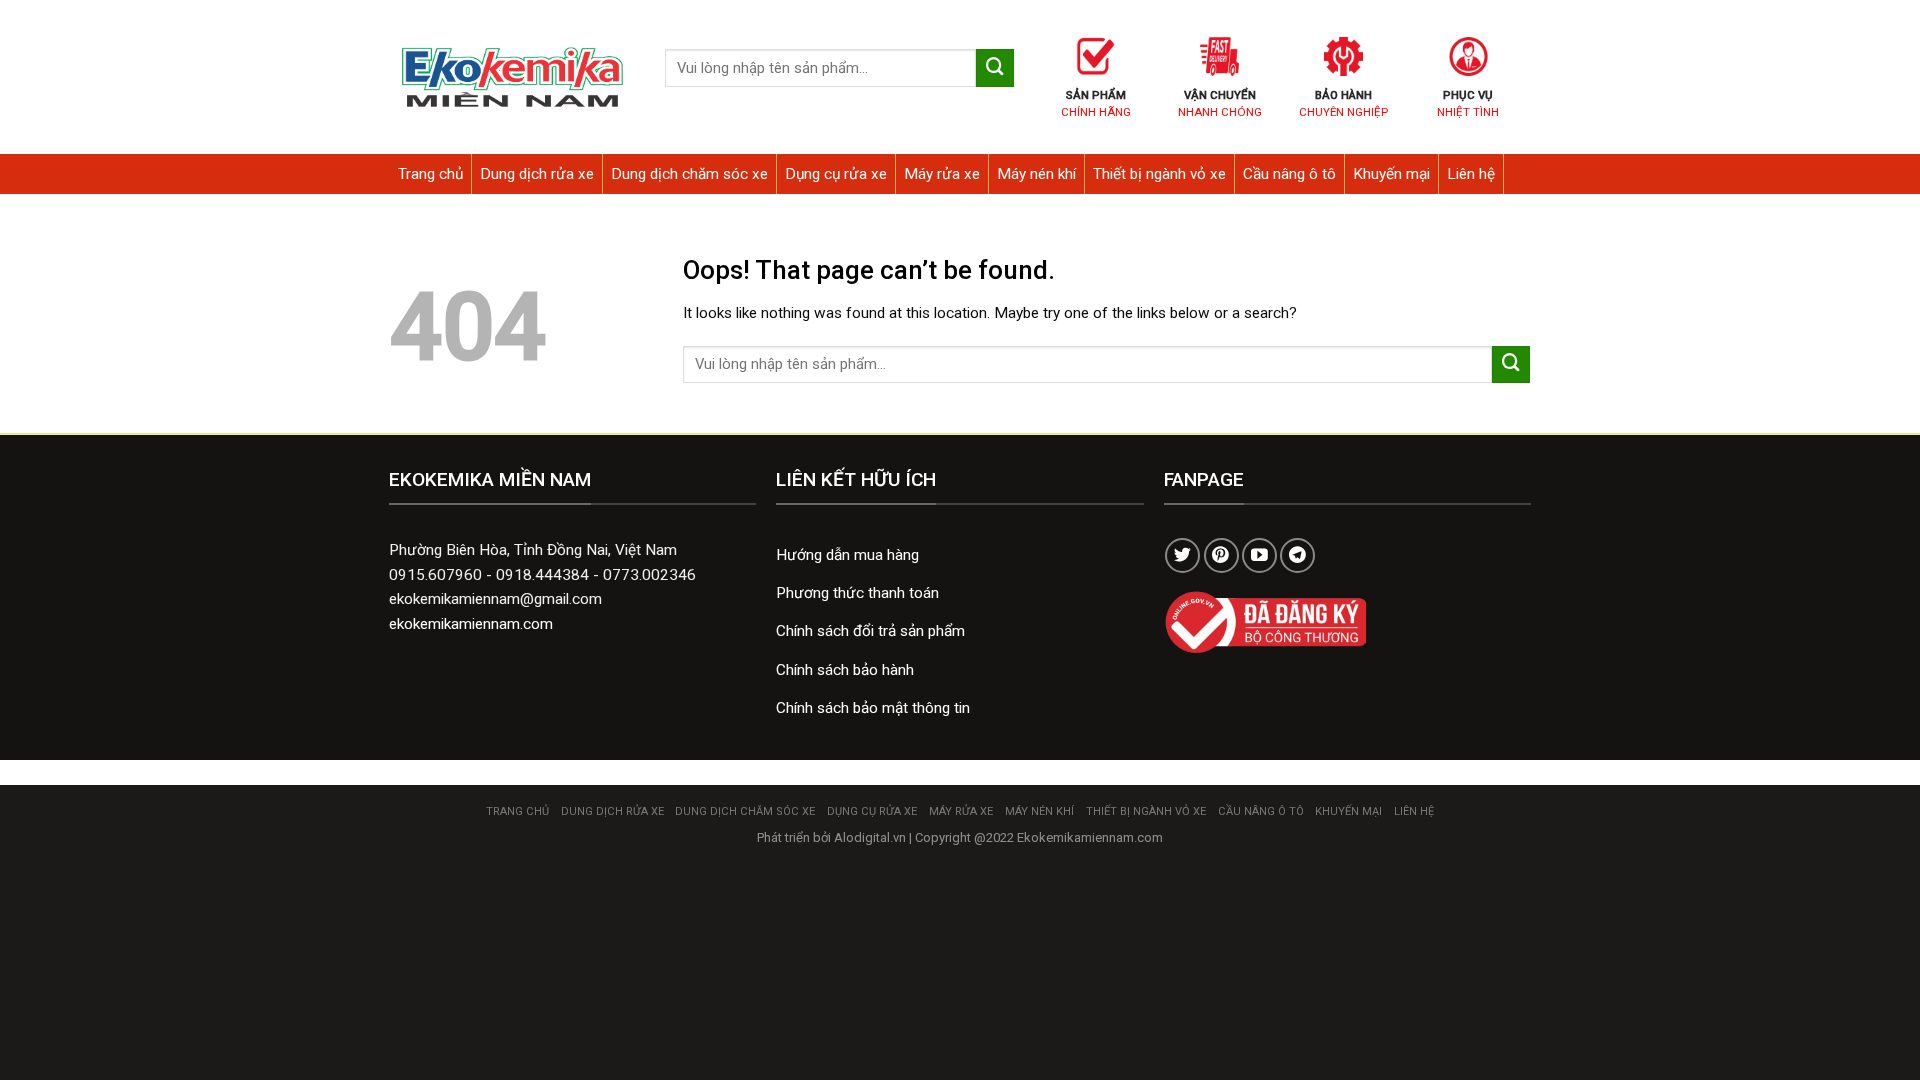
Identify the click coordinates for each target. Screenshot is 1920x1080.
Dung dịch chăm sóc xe (689, 174)
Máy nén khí (1036, 174)
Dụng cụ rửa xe (836, 174)
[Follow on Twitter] (1182, 555)
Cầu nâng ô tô (1289, 174)
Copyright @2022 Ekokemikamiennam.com (1039, 837)
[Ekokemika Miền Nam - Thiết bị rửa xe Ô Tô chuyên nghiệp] (512, 77)
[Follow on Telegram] (1297, 555)
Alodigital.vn (870, 837)
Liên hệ (1471, 174)
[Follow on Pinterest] (1221, 555)
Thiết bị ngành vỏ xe (1159, 174)
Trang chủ (430, 174)
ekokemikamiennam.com (471, 624)
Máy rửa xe (942, 174)
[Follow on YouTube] (1259, 555)
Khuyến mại (1391, 174)
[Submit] (995, 68)
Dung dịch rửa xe (537, 174)
